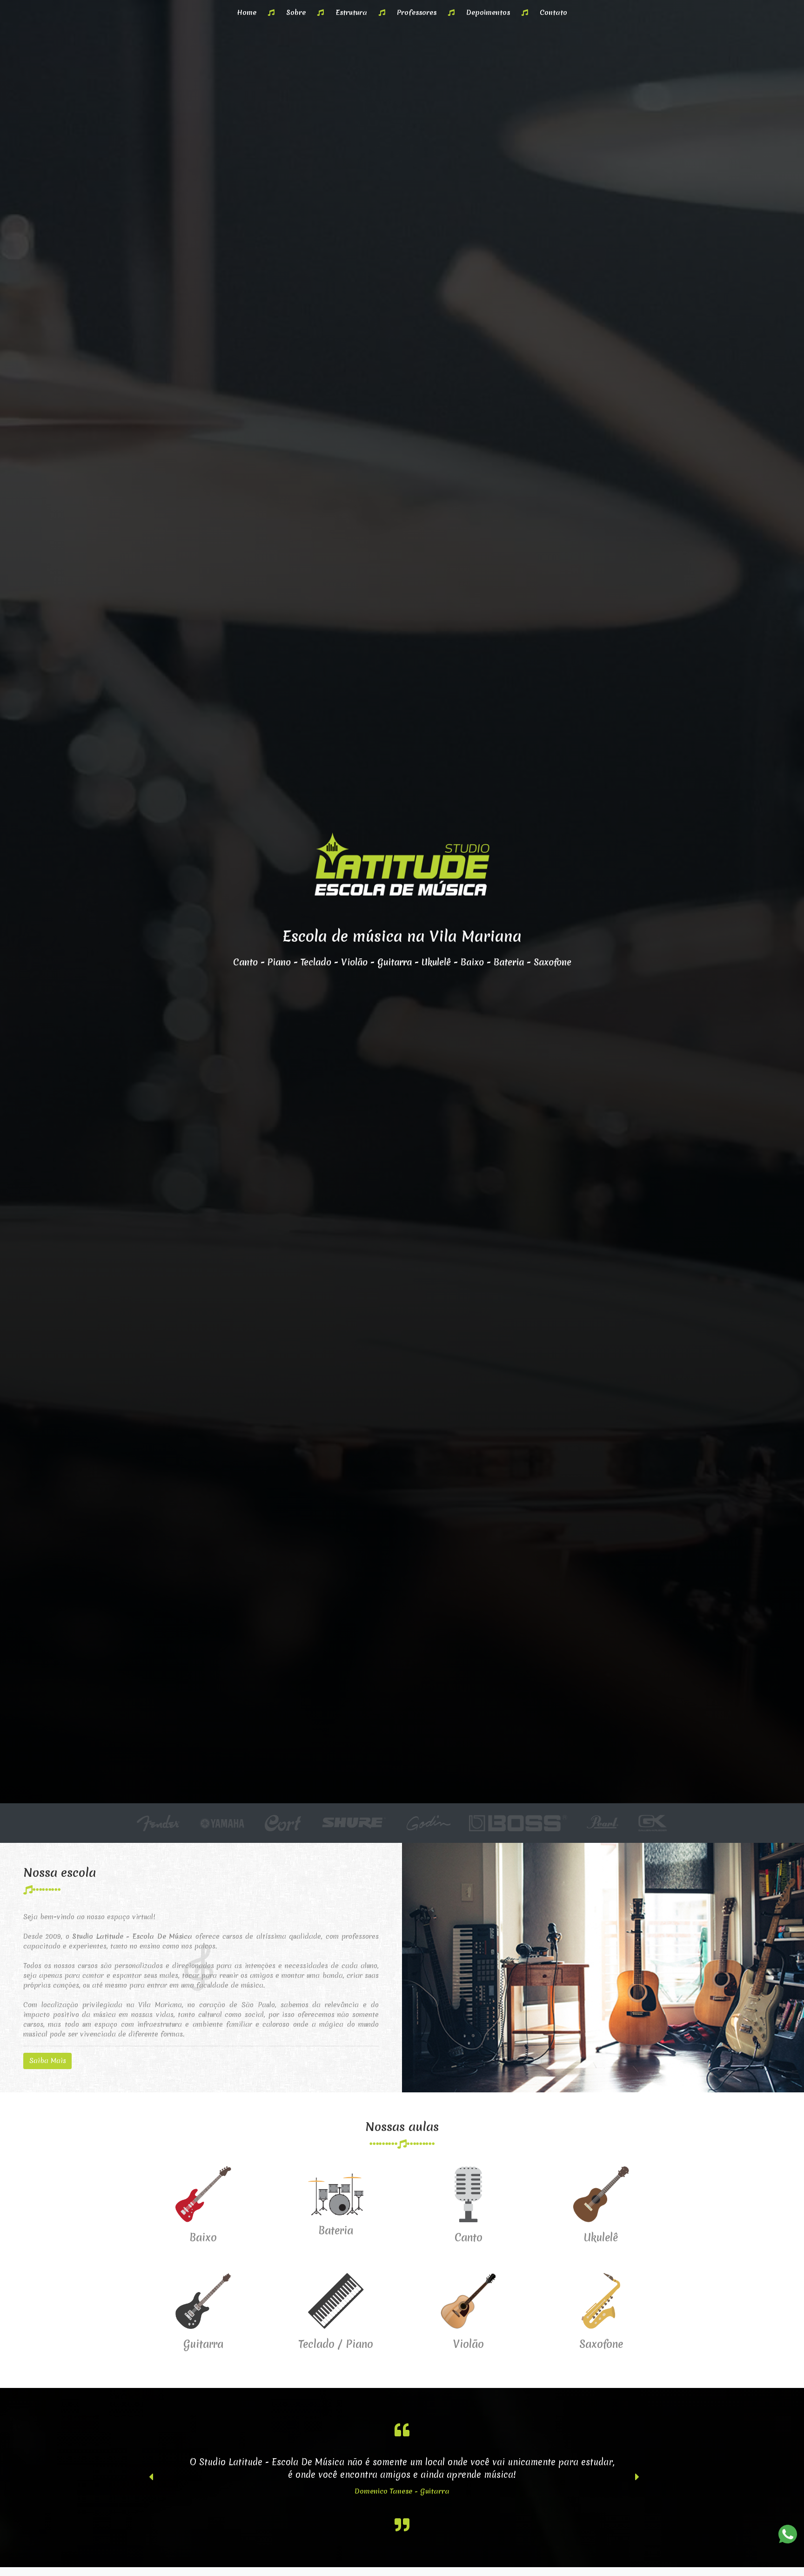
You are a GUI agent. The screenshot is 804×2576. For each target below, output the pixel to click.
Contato (553, 13)
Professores (417, 13)
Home (247, 13)
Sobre (296, 13)
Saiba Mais (48, 2061)
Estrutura (351, 13)
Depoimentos (488, 13)
